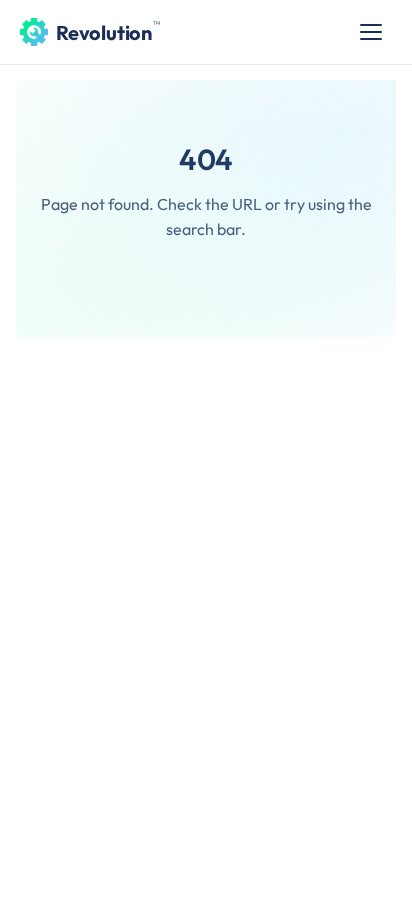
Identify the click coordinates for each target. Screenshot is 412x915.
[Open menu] (371, 32)
